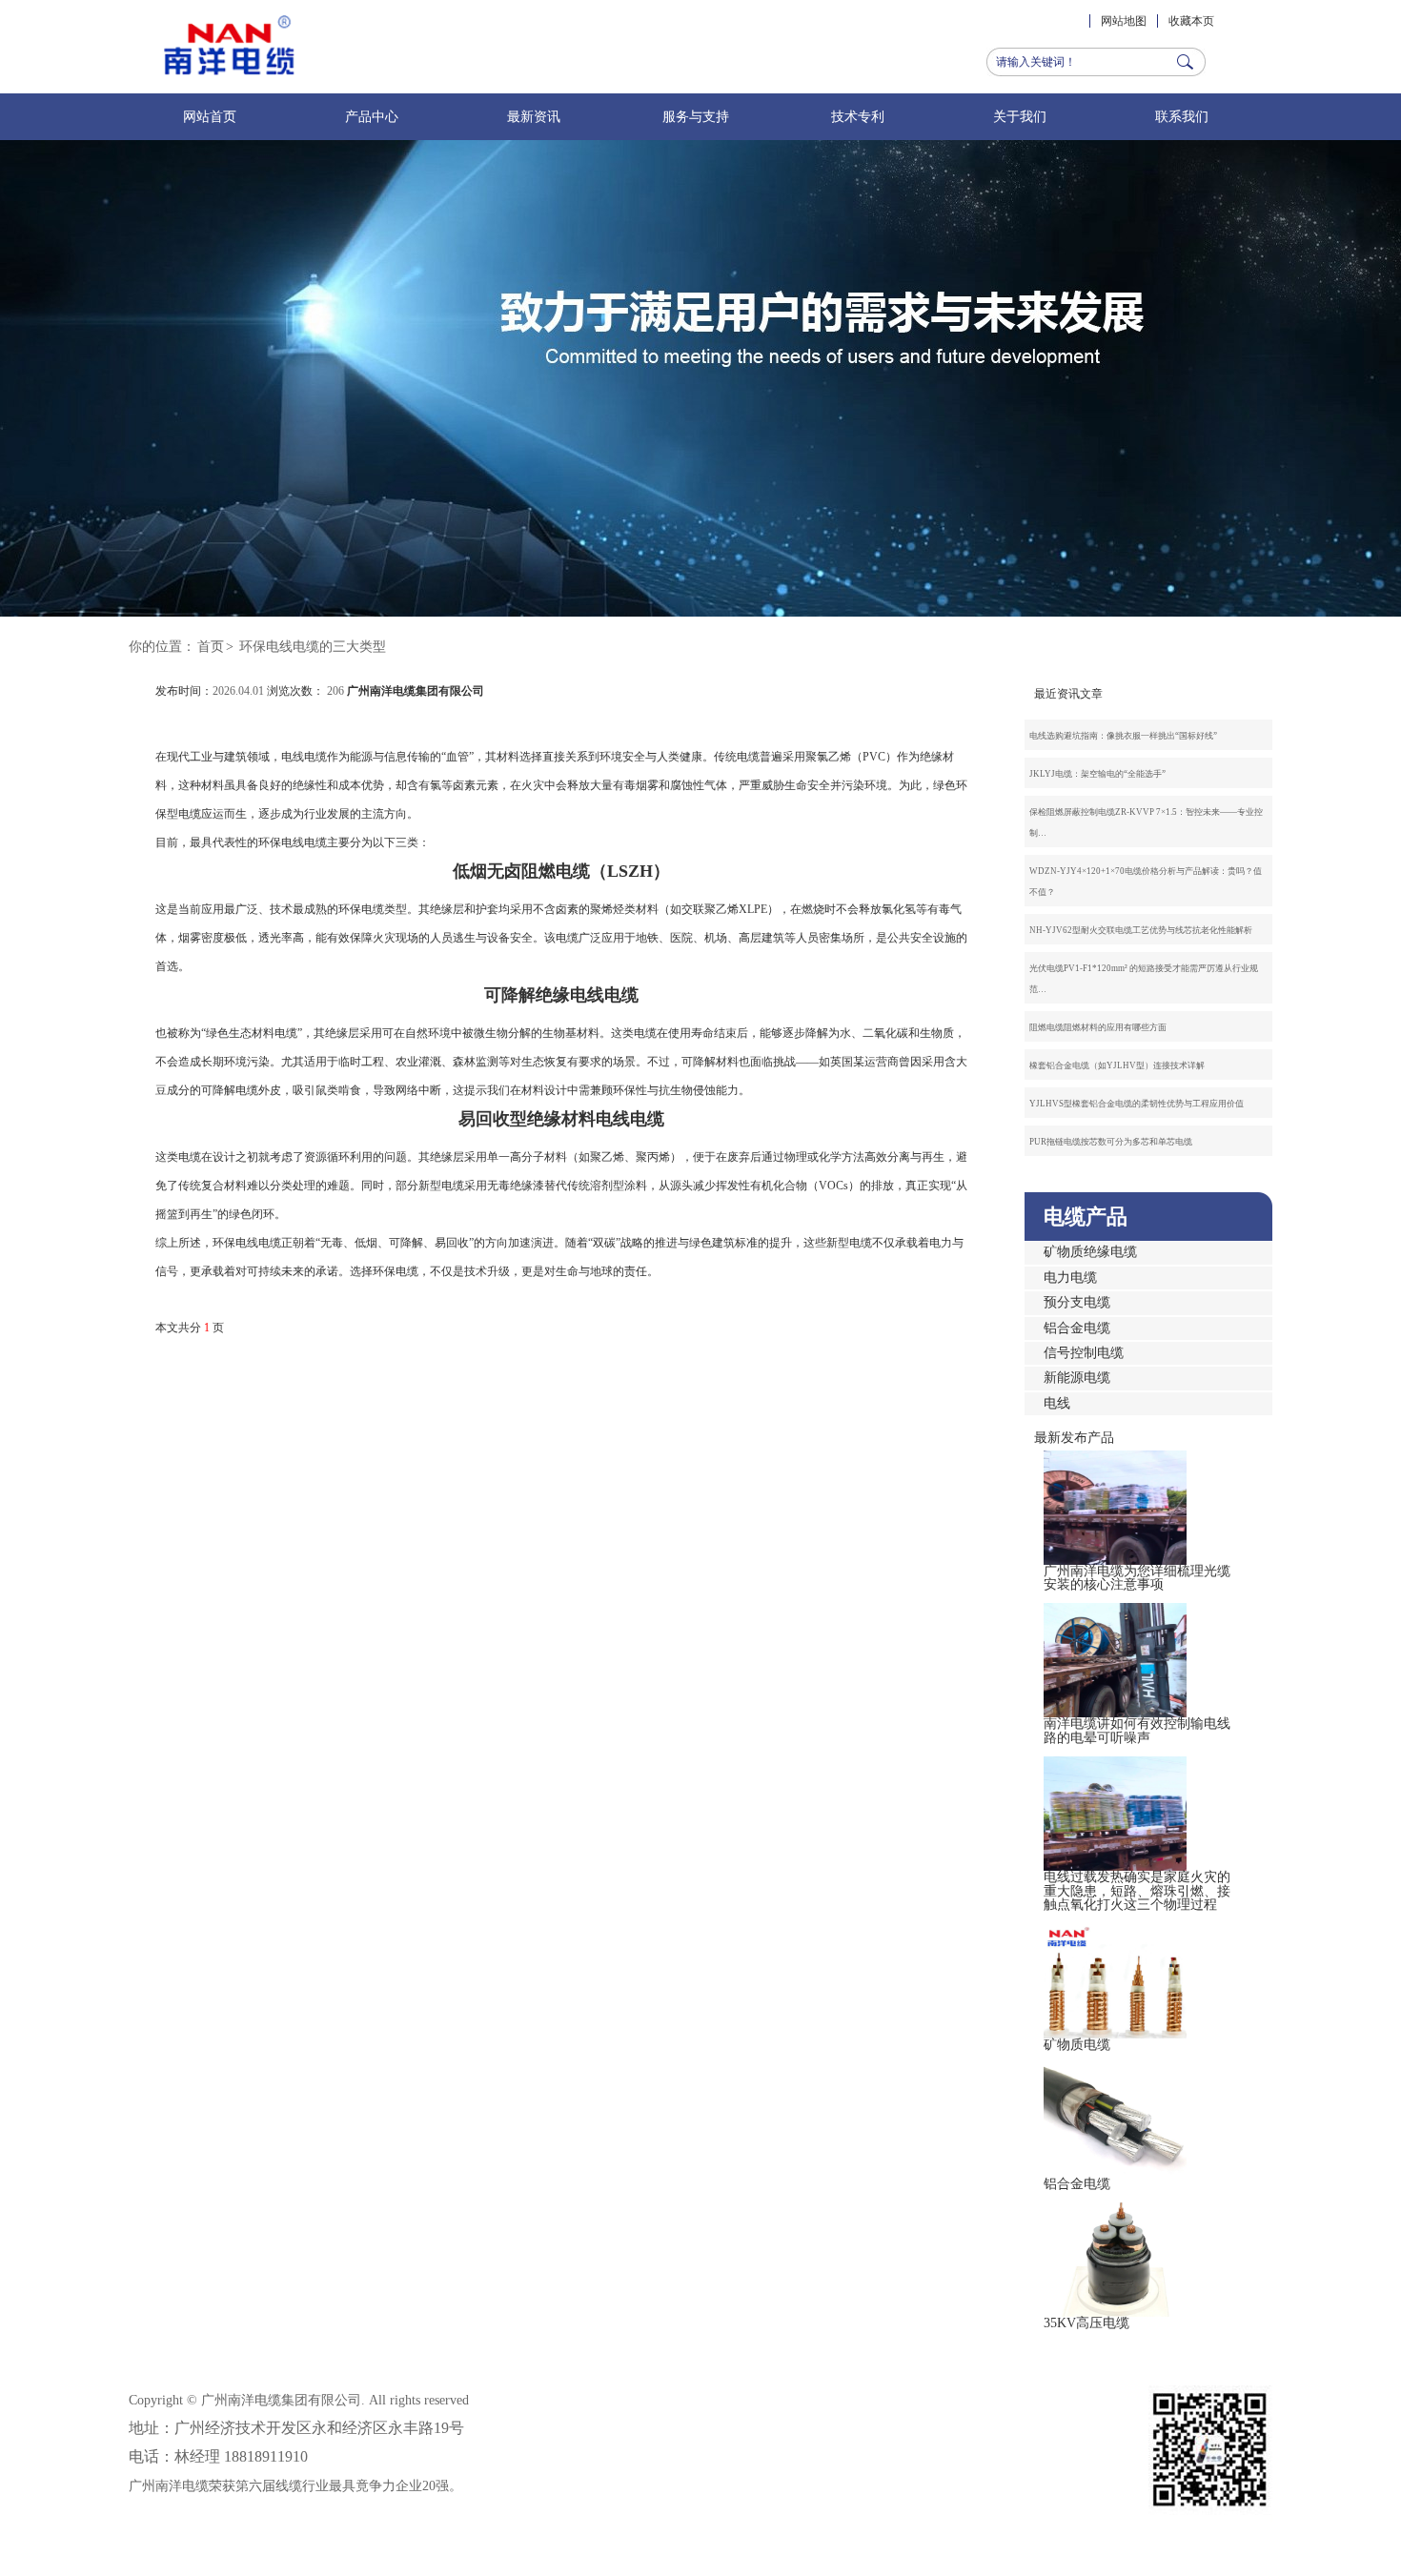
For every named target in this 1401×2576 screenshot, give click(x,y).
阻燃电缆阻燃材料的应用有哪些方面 (1098, 1027)
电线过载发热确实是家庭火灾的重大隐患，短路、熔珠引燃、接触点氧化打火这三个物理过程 (1137, 1891)
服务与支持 (696, 117)
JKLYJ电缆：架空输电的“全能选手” (1097, 774)
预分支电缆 (1077, 1302)
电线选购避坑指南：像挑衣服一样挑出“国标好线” (1123, 736)
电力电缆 (1070, 1278)
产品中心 (372, 117)
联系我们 (1182, 117)
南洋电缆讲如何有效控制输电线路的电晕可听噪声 (1137, 1730)
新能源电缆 (1077, 1378)
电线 (1057, 1403)
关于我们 (1020, 117)
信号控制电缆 (1084, 1353)
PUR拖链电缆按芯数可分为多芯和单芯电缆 (1111, 1142)
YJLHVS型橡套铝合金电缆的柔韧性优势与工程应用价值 (1137, 1104)
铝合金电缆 (1077, 1328)
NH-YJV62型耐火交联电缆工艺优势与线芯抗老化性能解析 (1141, 930)
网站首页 (210, 117)
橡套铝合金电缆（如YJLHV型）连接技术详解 (1117, 1065)
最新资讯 (534, 117)
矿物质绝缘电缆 (1090, 1252)
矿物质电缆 (1077, 2045)
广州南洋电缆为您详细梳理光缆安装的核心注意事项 (1137, 1578)
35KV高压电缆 (1086, 2323)
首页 (211, 647)
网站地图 (1124, 21)
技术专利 (858, 117)
